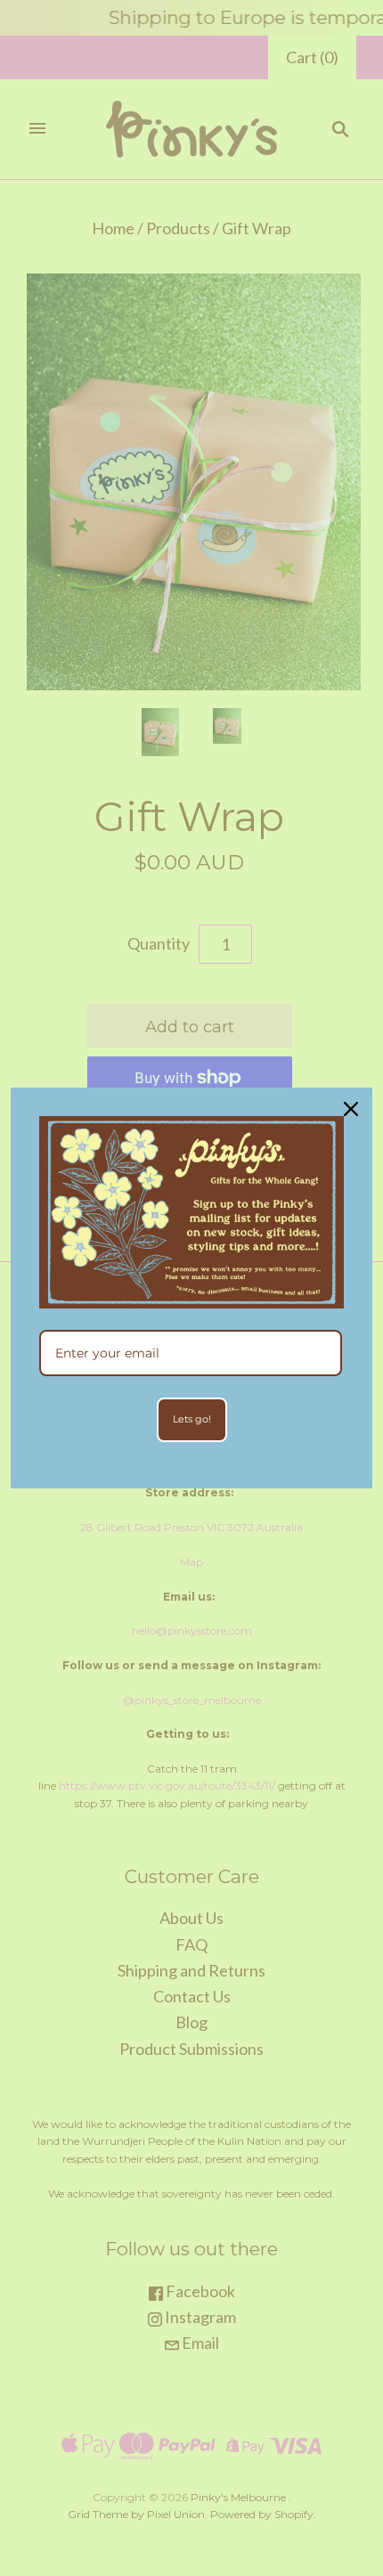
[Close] (351, 1109)
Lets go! (192, 1419)
